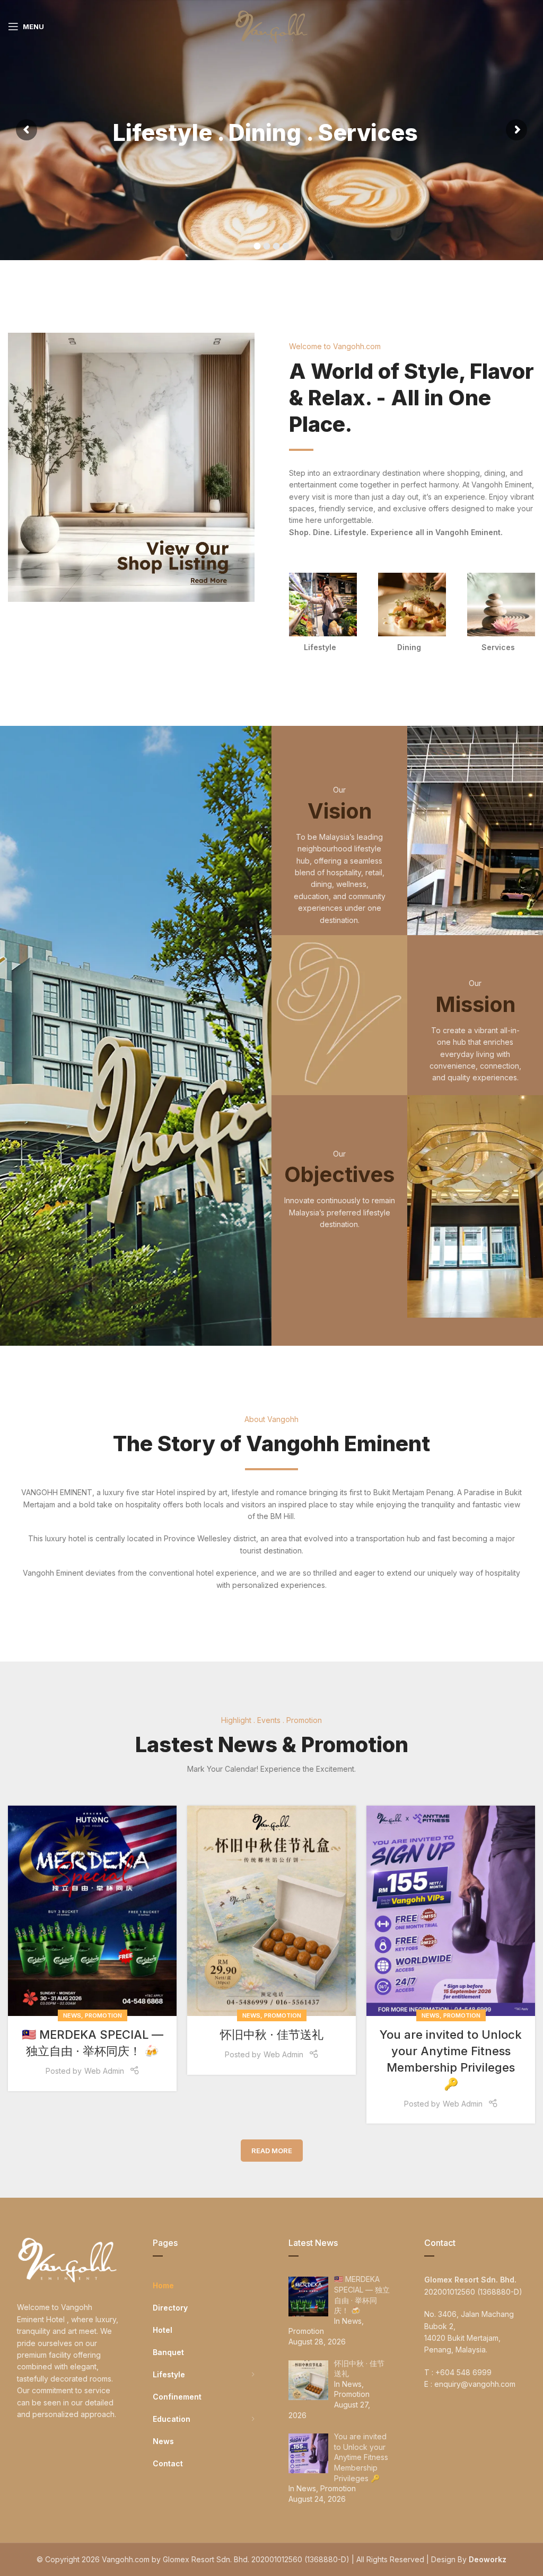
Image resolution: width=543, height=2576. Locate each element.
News (72, 2015)
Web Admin (104, 2071)
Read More (272, 2151)
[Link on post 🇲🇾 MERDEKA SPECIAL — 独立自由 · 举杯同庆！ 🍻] (92, 1911)
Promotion (103, 2015)
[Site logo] (271, 26)
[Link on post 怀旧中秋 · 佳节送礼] (271, 1911)
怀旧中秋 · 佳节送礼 (272, 2035)
